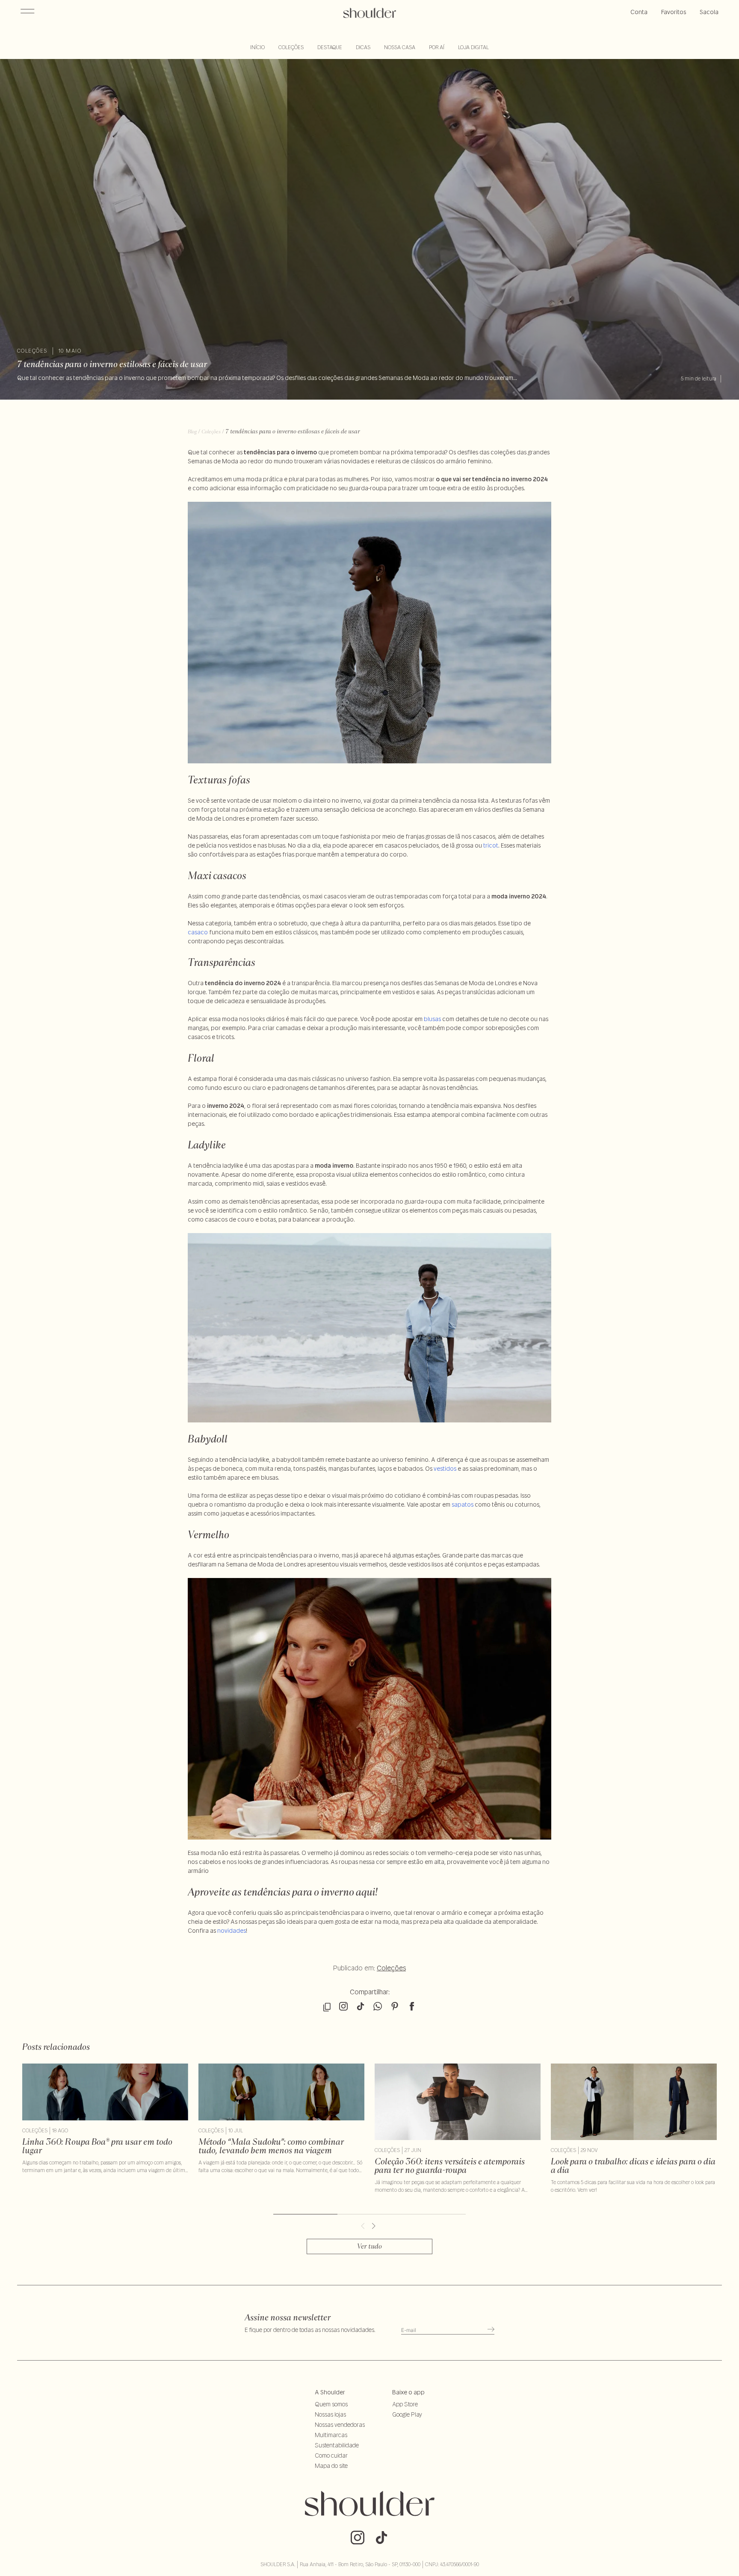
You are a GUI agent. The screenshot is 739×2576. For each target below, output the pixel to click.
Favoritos (674, 12)
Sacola (709, 12)
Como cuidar (331, 2455)
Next (375, 2226)
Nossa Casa (400, 47)
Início (257, 47)
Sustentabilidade (337, 2445)
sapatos (463, 1504)
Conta (639, 12)
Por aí (437, 47)
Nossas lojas (330, 2414)
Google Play (407, 2414)
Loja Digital (473, 47)
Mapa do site (331, 2466)
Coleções (291, 47)
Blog (192, 431)
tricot (491, 845)
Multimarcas (331, 2435)
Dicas (363, 47)
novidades (232, 1931)
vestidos (445, 1469)
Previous (364, 2226)
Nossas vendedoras (340, 2425)
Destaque (330, 47)
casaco (198, 932)
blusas (432, 1019)
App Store (405, 2404)
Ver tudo (369, 2246)
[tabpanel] (105, 2119)
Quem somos (331, 2404)
